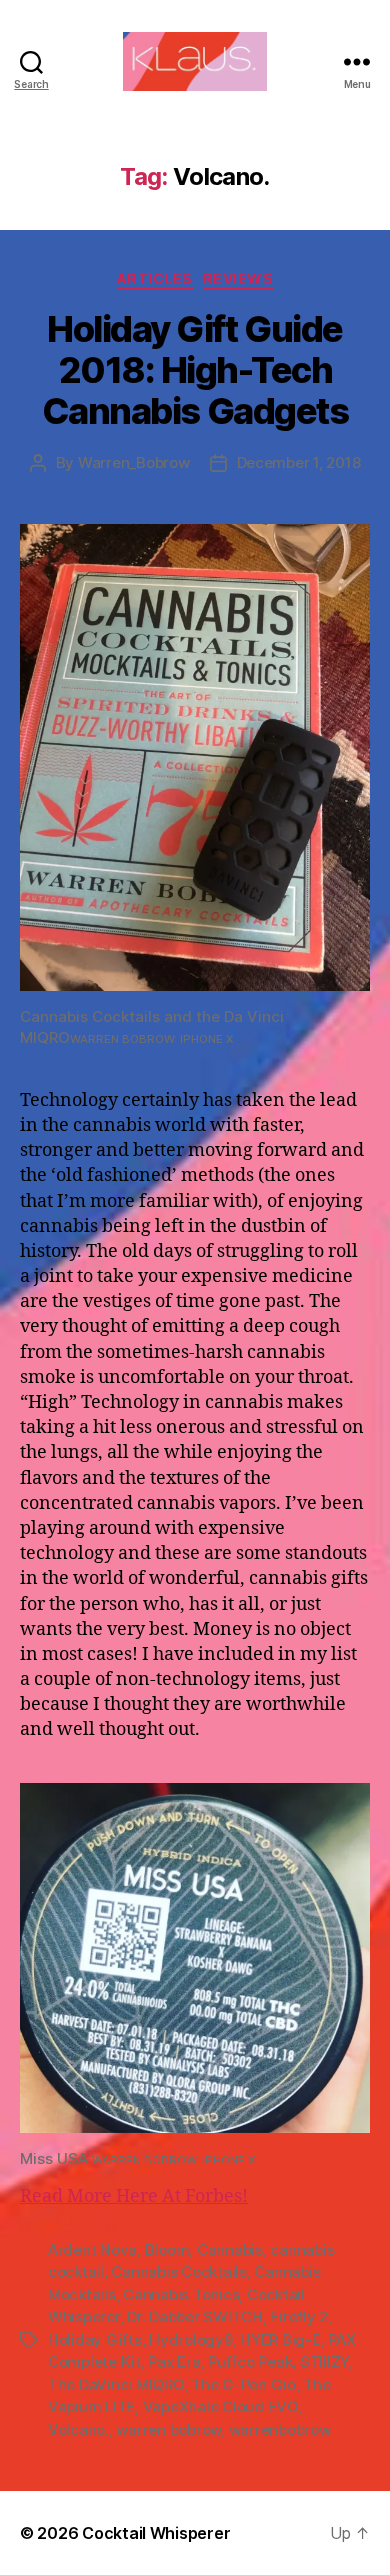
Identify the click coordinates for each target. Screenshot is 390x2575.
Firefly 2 (299, 2316)
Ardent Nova (92, 2249)
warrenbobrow (280, 2429)
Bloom (167, 2249)
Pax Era (174, 2361)
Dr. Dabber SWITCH (195, 2316)
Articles (155, 278)
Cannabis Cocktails (178, 2271)
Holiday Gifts (95, 2339)
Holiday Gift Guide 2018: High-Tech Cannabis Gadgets (195, 370)
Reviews (238, 278)
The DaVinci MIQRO (116, 2384)
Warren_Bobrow (134, 462)
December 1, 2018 (299, 462)
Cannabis (230, 2249)
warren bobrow (168, 2429)
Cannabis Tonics (181, 2294)
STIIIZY (324, 2361)
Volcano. (78, 2429)
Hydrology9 (190, 2339)
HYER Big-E (280, 2339)
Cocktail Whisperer (156, 2533)
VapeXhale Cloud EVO (220, 2406)
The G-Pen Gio (243, 2384)
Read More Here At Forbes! (134, 2196)
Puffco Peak (250, 2361)
